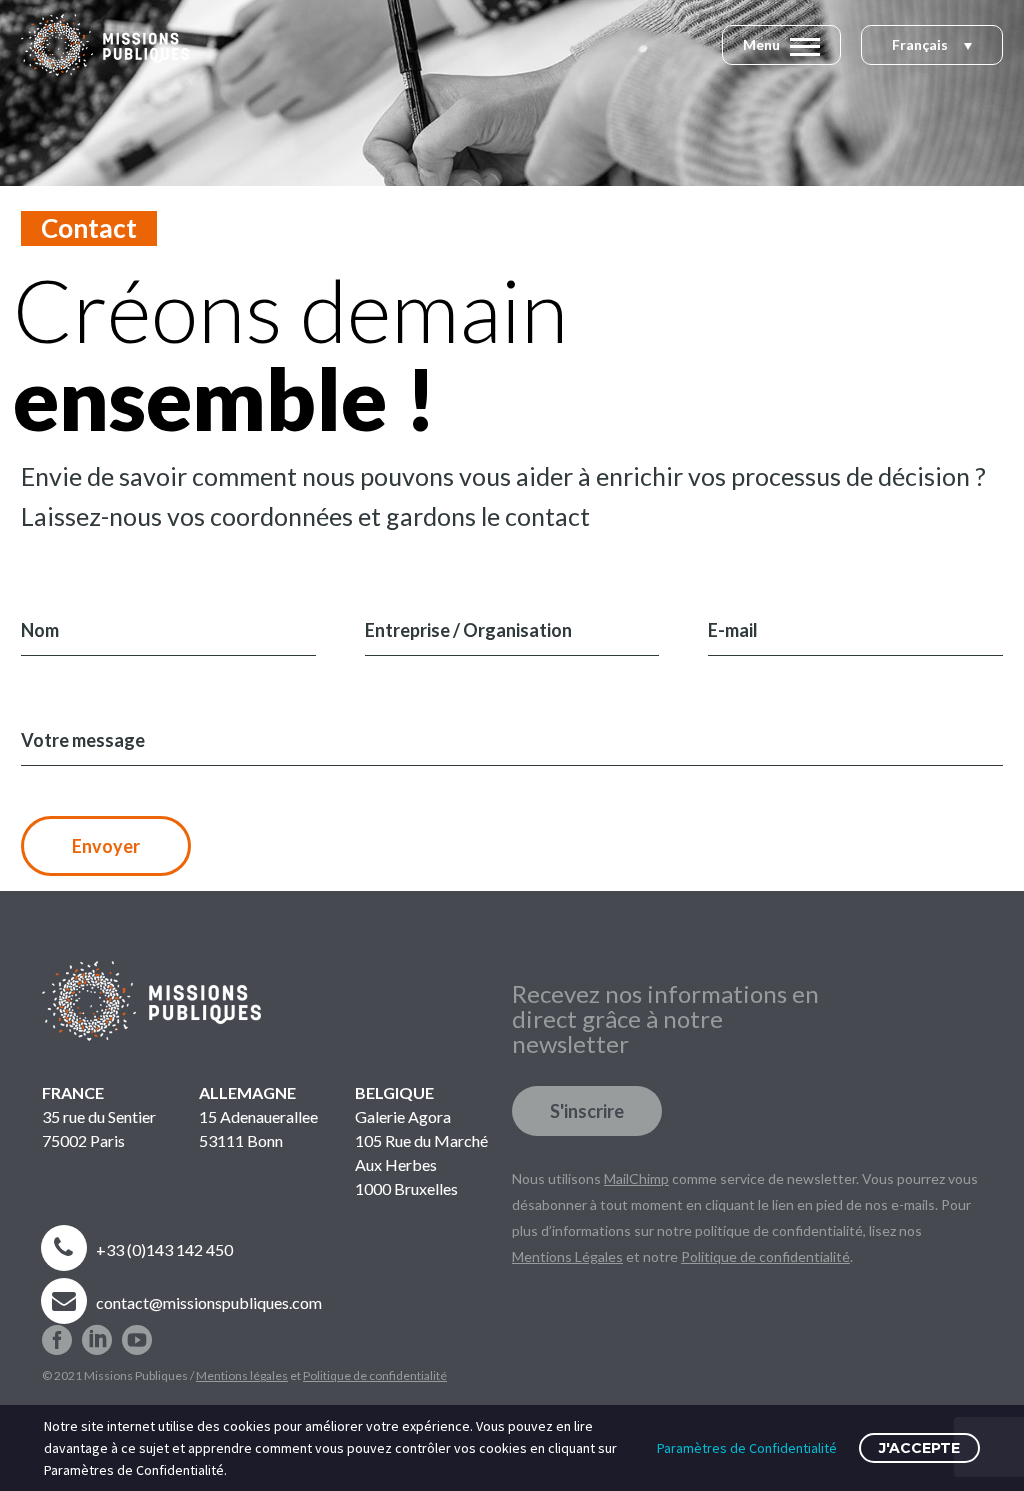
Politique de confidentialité (375, 1375)
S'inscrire (587, 1111)
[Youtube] (137, 1332)
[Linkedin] (97, 1332)
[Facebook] (57, 1332)
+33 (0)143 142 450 (164, 1249)
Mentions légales (242, 1375)
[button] (932, 46)
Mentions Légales (567, 1256)
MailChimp (636, 1178)
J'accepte (919, 1448)
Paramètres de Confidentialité (747, 1448)
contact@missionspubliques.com (209, 1302)
